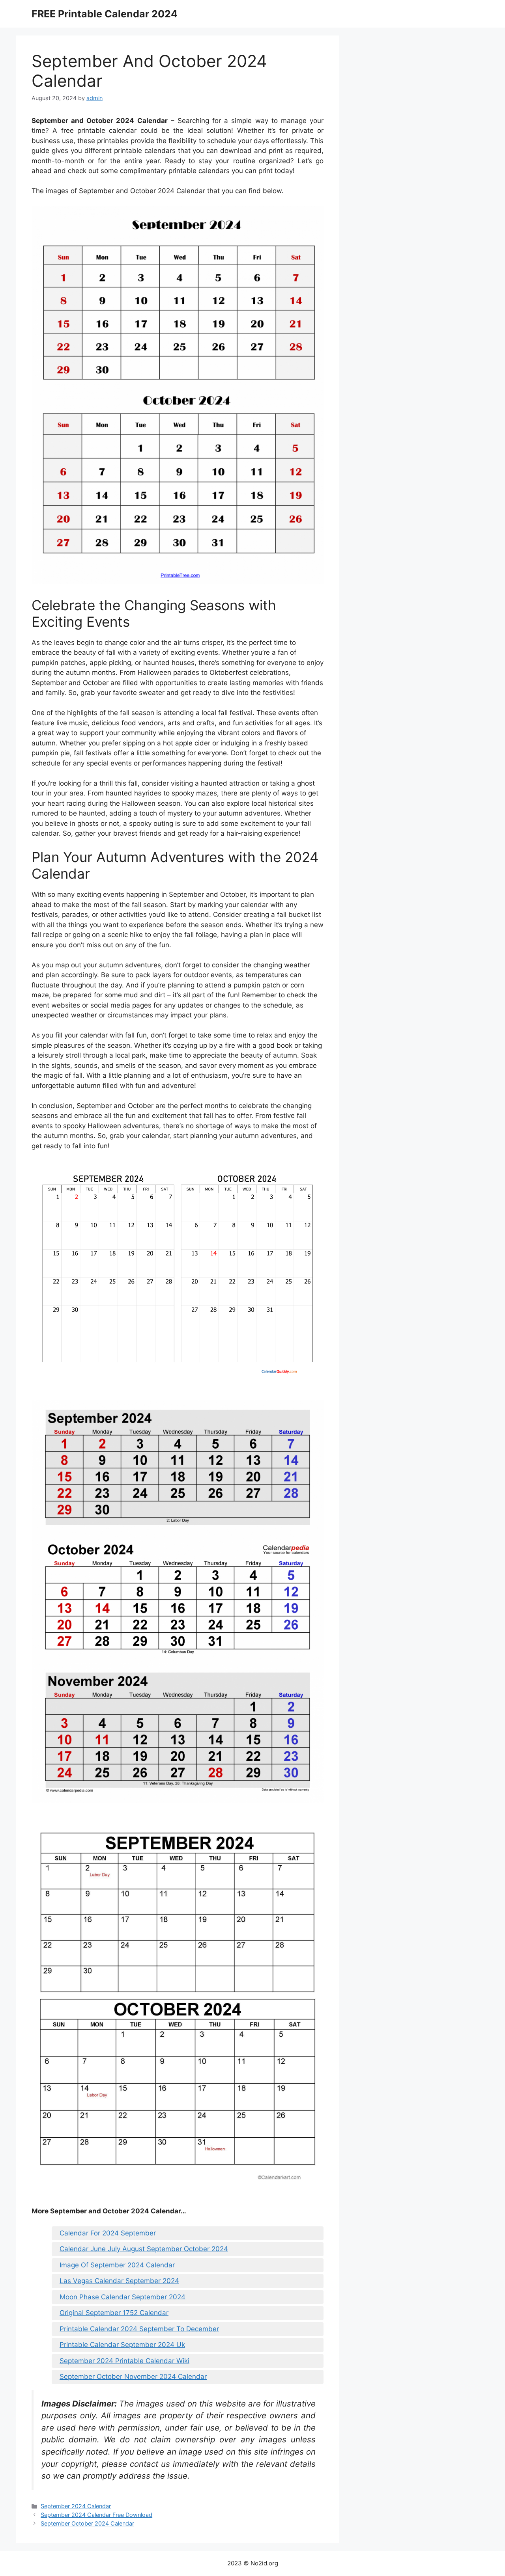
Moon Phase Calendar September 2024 (123, 2297)
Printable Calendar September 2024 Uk (122, 2345)
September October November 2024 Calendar (133, 2377)
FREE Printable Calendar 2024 (105, 14)
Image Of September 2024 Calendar (117, 2265)
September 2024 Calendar (76, 2506)
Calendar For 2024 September (108, 2233)
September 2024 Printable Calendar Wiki (124, 2361)
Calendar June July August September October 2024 (144, 2249)
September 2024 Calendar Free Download (96, 2515)
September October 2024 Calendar (87, 2523)
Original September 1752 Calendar (114, 2313)
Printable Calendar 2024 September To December (139, 2329)
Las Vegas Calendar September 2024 (119, 2281)
